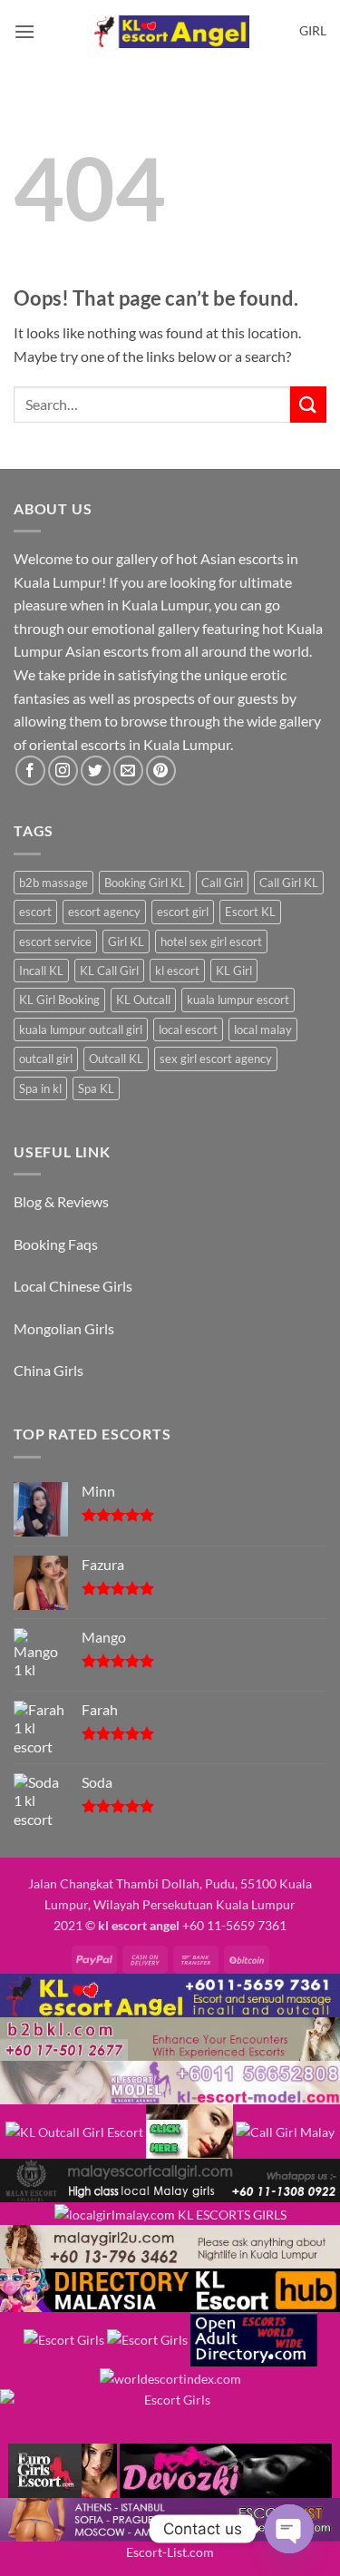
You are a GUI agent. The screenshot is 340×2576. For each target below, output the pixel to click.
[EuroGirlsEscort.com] (63, 2469)
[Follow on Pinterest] (161, 771)
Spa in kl (40, 1088)
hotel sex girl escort (211, 942)
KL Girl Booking (59, 1000)
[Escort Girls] (64, 2338)
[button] (24, 31)
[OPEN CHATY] (289, 2529)
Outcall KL (116, 1059)
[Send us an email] (128, 771)
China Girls (49, 1370)
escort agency (104, 912)
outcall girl (46, 1059)
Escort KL (250, 912)
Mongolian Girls (64, 1328)
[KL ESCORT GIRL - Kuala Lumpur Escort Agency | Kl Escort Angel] (170, 32)
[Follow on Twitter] (96, 771)
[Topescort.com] (170, 2415)
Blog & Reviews (61, 1201)
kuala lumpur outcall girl (81, 1029)
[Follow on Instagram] (63, 771)
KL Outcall (143, 1000)
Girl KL (126, 942)
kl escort (177, 971)
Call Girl (222, 883)
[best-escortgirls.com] (189, 2130)
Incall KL (41, 971)
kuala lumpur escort (238, 1000)
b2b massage (53, 883)
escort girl (183, 912)
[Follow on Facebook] (30, 771)
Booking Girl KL (145, 883)
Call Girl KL (289, 883)
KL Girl (234, 971)
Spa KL (96, 1088)
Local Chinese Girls (73, 1286)
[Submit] (308, 404)
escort (35, 912)
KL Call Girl (109, 971)
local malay (263, 1029)
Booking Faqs (56, 1244)
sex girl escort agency (216, 1059)
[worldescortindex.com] (170, 2377)
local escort (188, 1029)
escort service (55, 942)
